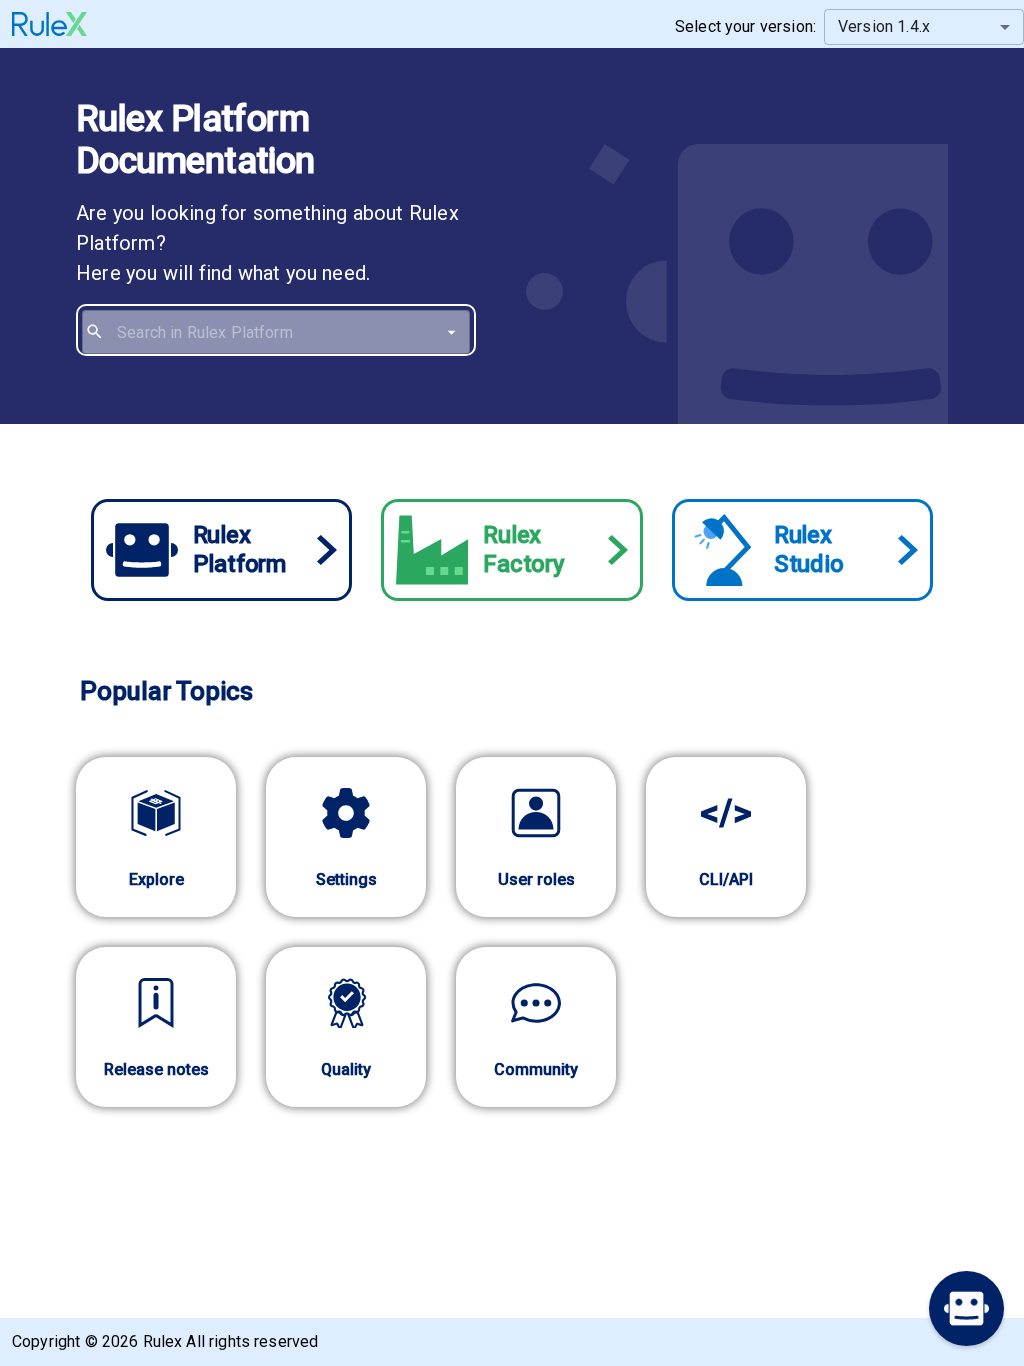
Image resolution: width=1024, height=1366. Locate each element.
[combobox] (289, 332)
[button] (966, 1308)
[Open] (451, 332)
